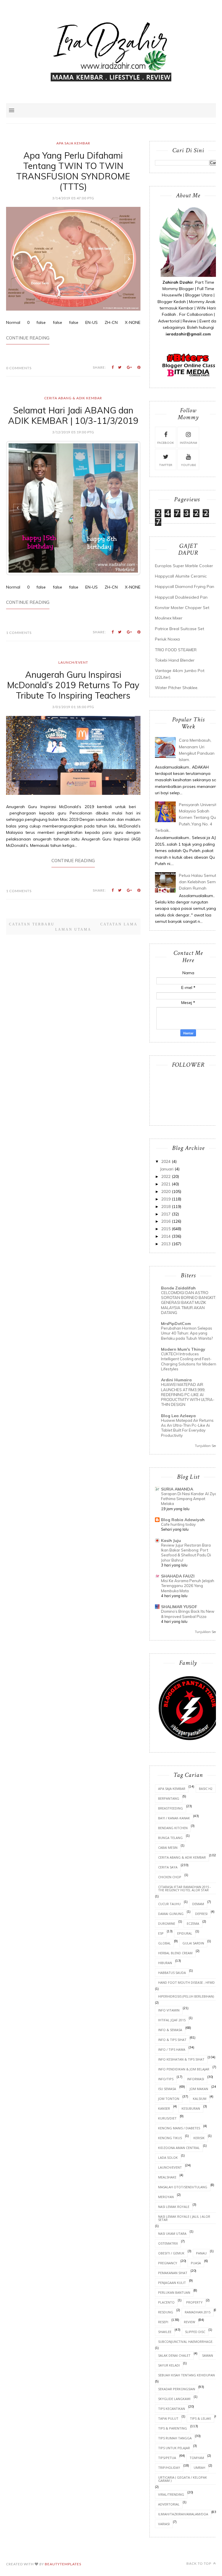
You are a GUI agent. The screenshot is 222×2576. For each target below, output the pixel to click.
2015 (166, 1229)
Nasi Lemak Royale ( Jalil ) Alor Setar (184, 2218)
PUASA (196, 2263)
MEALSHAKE (167, 2177)
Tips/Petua (167, 2458)
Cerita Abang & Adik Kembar (73, 398)
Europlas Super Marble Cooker (184, 566)
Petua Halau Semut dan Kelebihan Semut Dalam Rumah (199, 882)
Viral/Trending (171, 2494)
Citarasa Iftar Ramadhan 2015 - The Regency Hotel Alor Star (185, 1888)
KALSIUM (200, 2099)
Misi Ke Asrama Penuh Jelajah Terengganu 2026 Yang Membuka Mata (188, 1586)
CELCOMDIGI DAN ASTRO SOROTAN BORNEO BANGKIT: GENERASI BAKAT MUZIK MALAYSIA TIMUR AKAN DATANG (189, 1303)
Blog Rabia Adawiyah (183, 1520)
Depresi (201, 1914)
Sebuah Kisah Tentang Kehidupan (186, 2375)
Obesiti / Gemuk (171, 2253)
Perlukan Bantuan (174, 2292)
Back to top (199, 2563)
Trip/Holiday (169, 2468)
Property (194, 2302)
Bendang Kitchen (173, 1828)
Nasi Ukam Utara (172, 2233)
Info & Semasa (170, 2030)
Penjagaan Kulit (172, 2283)
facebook (166, 443)
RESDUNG (166, 2312)
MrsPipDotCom (176, 1324)
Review (189, 2322)
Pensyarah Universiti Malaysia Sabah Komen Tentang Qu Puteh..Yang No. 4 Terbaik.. (186, 818)
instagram (188, 443)
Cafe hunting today (178, 1524)
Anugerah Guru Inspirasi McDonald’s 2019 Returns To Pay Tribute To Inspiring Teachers (73, 652)
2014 (166, 1236)
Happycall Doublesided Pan (181, 597)
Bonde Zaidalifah (178, 1288)
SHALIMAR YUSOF (179, 1607)
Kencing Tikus (170, 2138)
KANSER (164, 2108)
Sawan (208, 2355)
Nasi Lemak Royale (174, 2207)
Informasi (196, 2079)
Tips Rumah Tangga (175, 2438)
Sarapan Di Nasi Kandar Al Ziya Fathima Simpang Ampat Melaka (189, 1499)
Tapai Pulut (168, 2418)
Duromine (167, 1923)
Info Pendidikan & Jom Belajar (184, 2069)
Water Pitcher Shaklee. (177, 688)
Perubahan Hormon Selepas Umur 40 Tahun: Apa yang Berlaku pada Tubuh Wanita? (187, 1333)
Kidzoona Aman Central (179, 2148)
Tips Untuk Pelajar (174, 2448)
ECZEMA (193, 1923)
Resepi (163, 2322)
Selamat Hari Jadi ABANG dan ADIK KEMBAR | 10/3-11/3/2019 (73, 415)
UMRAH (199, 2468)
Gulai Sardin (193, 1943)
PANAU (201, 2253)
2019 (166, 1199)
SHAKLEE (165, 2332)
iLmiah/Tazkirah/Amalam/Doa (183, 2514)
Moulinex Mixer (169, 618)
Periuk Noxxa (167, 639)
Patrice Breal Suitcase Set (180, 629)
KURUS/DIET (167, 2118)
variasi (164, 2524)
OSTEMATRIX (168, 2243)
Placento (166, 2302)
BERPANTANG (169, 1798)
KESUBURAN (191, 2108)
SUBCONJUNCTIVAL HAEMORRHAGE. (186, 2342)
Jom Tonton (169, 2099)
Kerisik (199, 2138)
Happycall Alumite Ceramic (181, 576)
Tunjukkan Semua (208, 1446)
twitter (166, 465)
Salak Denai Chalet (174, 2355)
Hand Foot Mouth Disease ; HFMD (186, 1982)
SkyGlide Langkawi (174, 2399)
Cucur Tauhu (169, 1904)
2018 (166, 1207)
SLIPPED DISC (195, 2332)
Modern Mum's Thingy (183, 1349)
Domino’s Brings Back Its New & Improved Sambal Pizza (188, 1614)
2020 (166, 1192)
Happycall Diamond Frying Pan (185, 587)
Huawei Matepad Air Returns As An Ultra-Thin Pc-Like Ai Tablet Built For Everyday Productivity (187, 1428)
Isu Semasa (167, 2089)
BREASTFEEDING (171, 1808)
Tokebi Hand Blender (175, 660)
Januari (167, 1169)
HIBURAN (165, 1963)
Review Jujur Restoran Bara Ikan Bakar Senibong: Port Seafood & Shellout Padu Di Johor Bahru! (186, 1553)
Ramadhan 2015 (198, 2312)
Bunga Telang (170, 1838)
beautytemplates (63, 2564)
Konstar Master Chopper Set (182, 608)
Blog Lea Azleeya (178, 1416)
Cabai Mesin (168, 1847)
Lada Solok (168, 2158)
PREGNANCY (168, 2263)
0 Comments (19, 368)
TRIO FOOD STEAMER (176, 650)
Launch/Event (73, 629)
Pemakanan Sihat (173, 2273)
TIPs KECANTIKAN (172, 2409)
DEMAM (198, 1904)
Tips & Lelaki (200, 2418)
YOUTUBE (188, 465)
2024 (166, 1161)
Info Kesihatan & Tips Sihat (181, 2059)
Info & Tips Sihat (172, 2040)
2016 (166, 1221)
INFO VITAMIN (169, 2010)
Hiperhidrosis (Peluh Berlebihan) (186, 1996)
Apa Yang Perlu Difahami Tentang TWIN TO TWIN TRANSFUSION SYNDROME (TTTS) (73, 171)
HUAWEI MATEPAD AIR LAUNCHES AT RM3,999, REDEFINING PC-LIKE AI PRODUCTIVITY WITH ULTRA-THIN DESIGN (188, 1394)
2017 (166, 1214)
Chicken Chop (170, 1877)
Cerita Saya (168, 1867)
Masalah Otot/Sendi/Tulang (183, 2187)
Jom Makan (199, 2089)
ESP (161, 1933)
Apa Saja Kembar (73, 143)
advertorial (169, 2504)
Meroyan (166, 2197)
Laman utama (73, 879)
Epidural (185, 1933)
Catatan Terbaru (32, 874)
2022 (166, 1176)
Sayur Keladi (169, 2365)
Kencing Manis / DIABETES (179, 2128)
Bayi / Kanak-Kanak (174, 1818)
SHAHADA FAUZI (178, 1576)
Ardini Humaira (176, 1380)
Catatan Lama (119, 874)
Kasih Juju (171, 1541)
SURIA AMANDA (177, 1489)
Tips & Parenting (173, 2428)
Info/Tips (166, 2079)
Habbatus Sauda (172, 1973)
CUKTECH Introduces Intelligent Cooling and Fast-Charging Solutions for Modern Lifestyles (189, 1361)
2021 (166, 1184)
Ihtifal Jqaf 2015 (172, 2020)
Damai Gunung (171, 1914)
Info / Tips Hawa (172, 2049)
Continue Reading (28, 338)
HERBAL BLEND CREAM (175, 1953)
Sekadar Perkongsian (177, 2389)
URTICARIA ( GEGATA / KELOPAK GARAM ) (183, 2479)
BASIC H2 (206, 1789)
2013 (166, 1244)
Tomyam (197, 2458)
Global (164, 1943)
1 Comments (19, 599)
